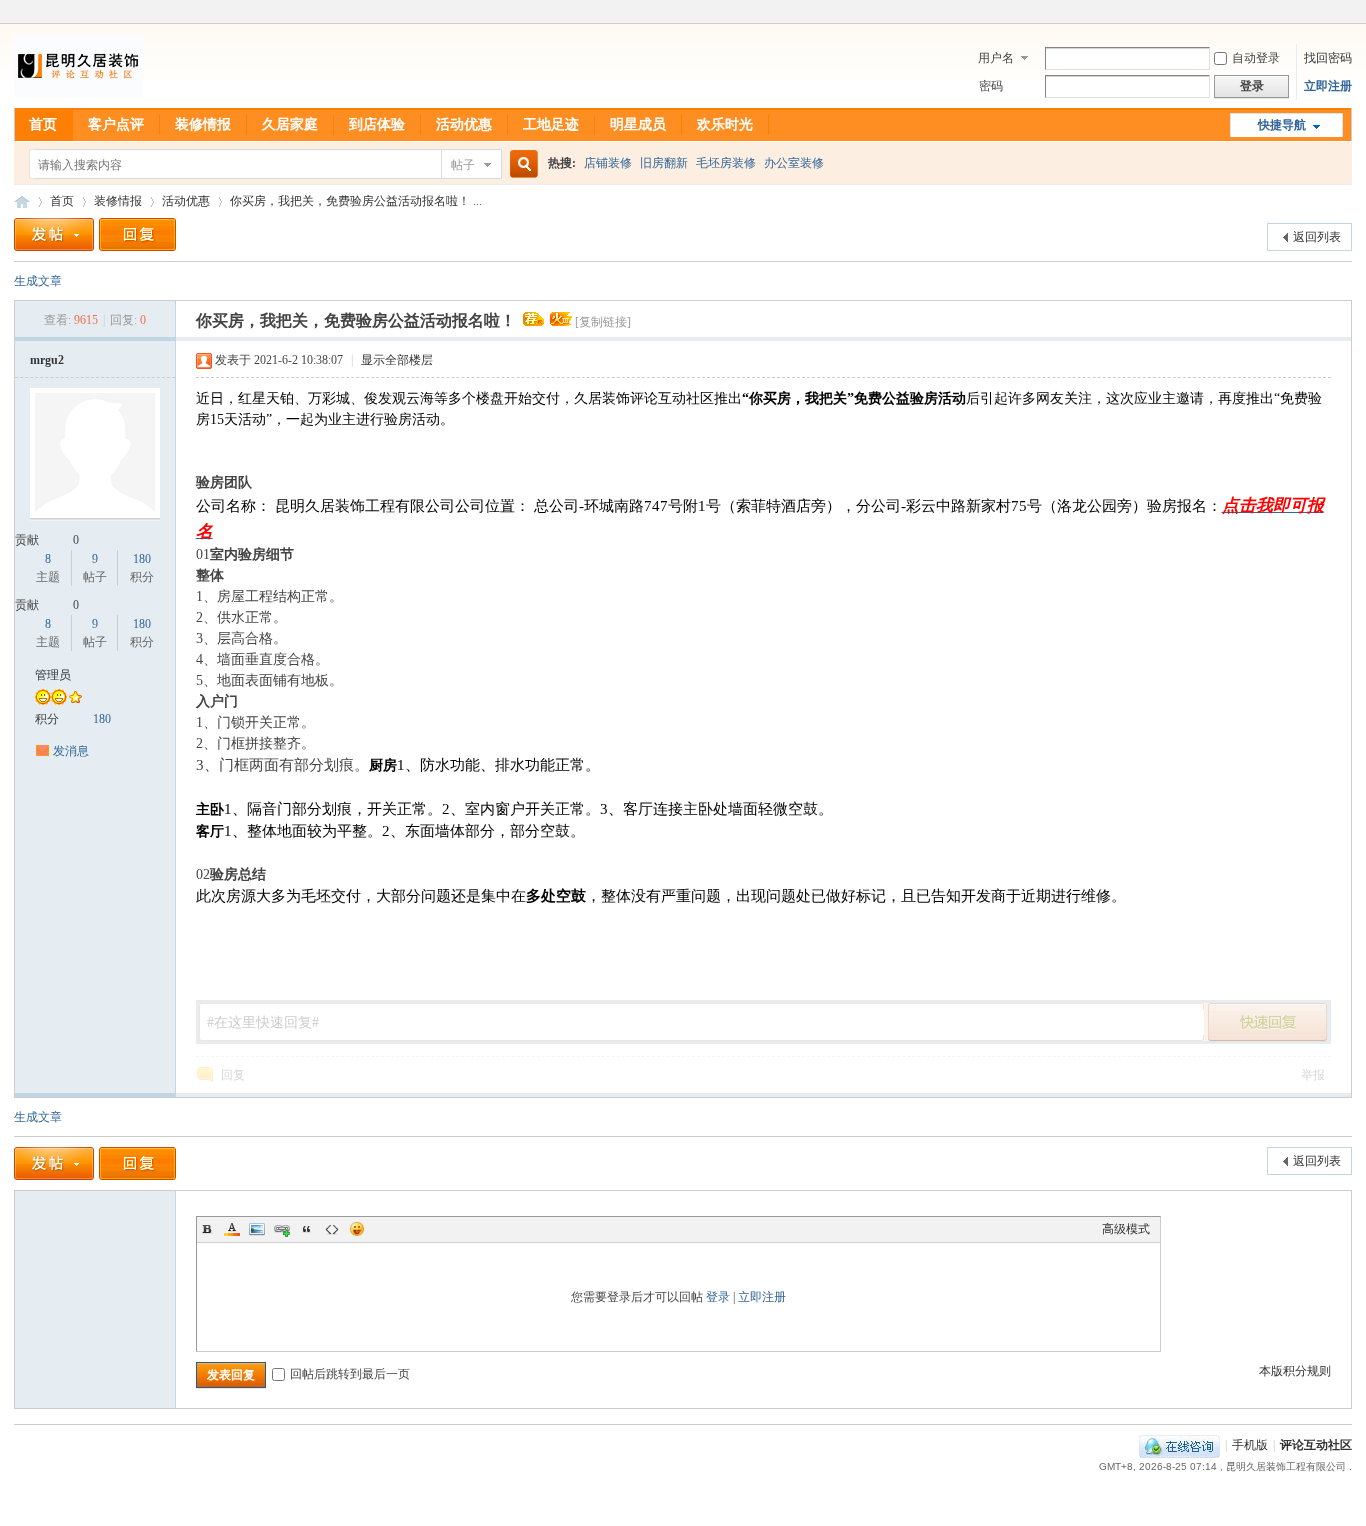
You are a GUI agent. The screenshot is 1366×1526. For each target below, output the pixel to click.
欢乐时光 (725, 124)
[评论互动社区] (78, 96)
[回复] (137, 234)
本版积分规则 (1295, 1371)
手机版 (1250, 1445)
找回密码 (1328, 58)
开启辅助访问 (1347, 14)
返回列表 (1317, 237)
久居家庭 (290, 124)
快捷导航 (1282, 125)
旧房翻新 (664, 163)
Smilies (357, 1229)
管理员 (53, 675)
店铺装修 (608, 163)
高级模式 (1126, 1229)
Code (332, 1229)
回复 (233, 1075)
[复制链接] (603, 322)
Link (282, 1229)
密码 (991, 86)
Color (232, 1229)
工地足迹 (551, 124)
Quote (307, 1229)
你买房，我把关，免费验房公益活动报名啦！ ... (356, 201)
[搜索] (521, 164)
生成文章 (38, 281)
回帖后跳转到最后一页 (350, 1374)
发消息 (71, 751)
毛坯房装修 (726, 163)
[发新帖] (54, 234)
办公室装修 (794, 163)
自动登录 (1256, 58)
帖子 (463, 165)
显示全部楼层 (397, 360)
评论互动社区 (22, 201)
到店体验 (377, 124)
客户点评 (116, 124)
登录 (718, 1297)
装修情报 (203, 124)
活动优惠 (464, 124)
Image (257, 1229)
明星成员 (638, 124)
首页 (43, 124)
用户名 (996, 58)
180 (142, 559)
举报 (1313, 1075)
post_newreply (1268, 1022)
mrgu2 (47, 360)
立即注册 (1328, 86)
